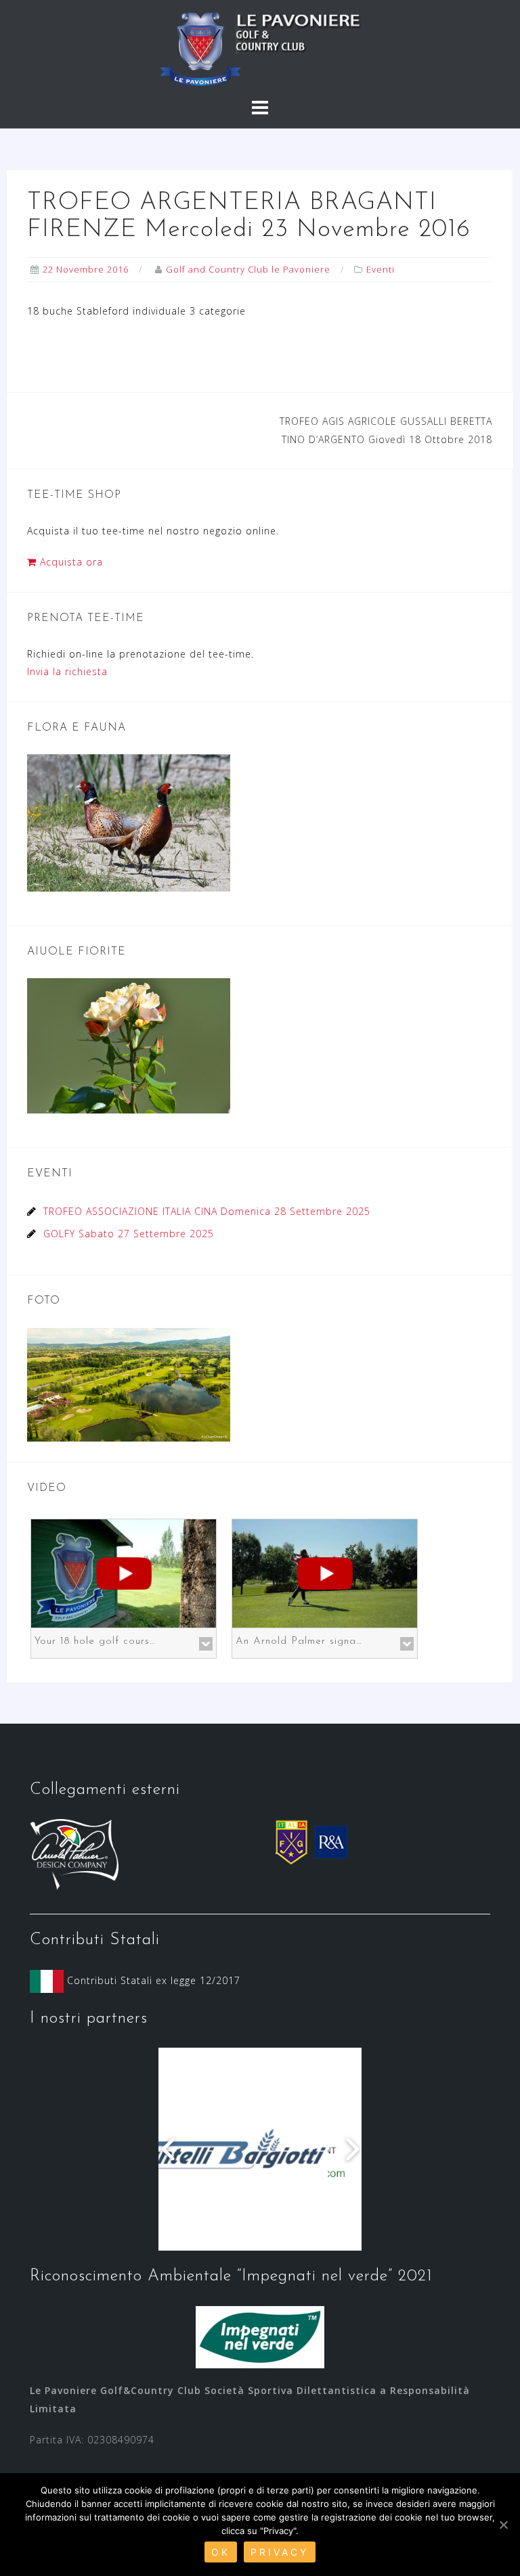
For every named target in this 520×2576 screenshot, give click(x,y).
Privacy (280, 2552)
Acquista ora (70, 562)
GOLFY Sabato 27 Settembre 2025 (129, 1234)
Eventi (381, 269)
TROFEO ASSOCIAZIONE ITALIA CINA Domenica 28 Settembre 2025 (207, 1211)
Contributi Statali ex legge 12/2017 (152, 1980)
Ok (221, 2552)
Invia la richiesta (67, 671)
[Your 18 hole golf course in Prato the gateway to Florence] (124, 1572)
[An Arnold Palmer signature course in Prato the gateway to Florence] (325, 1572)
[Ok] (503, 2525)
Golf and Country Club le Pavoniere (248, 269)
